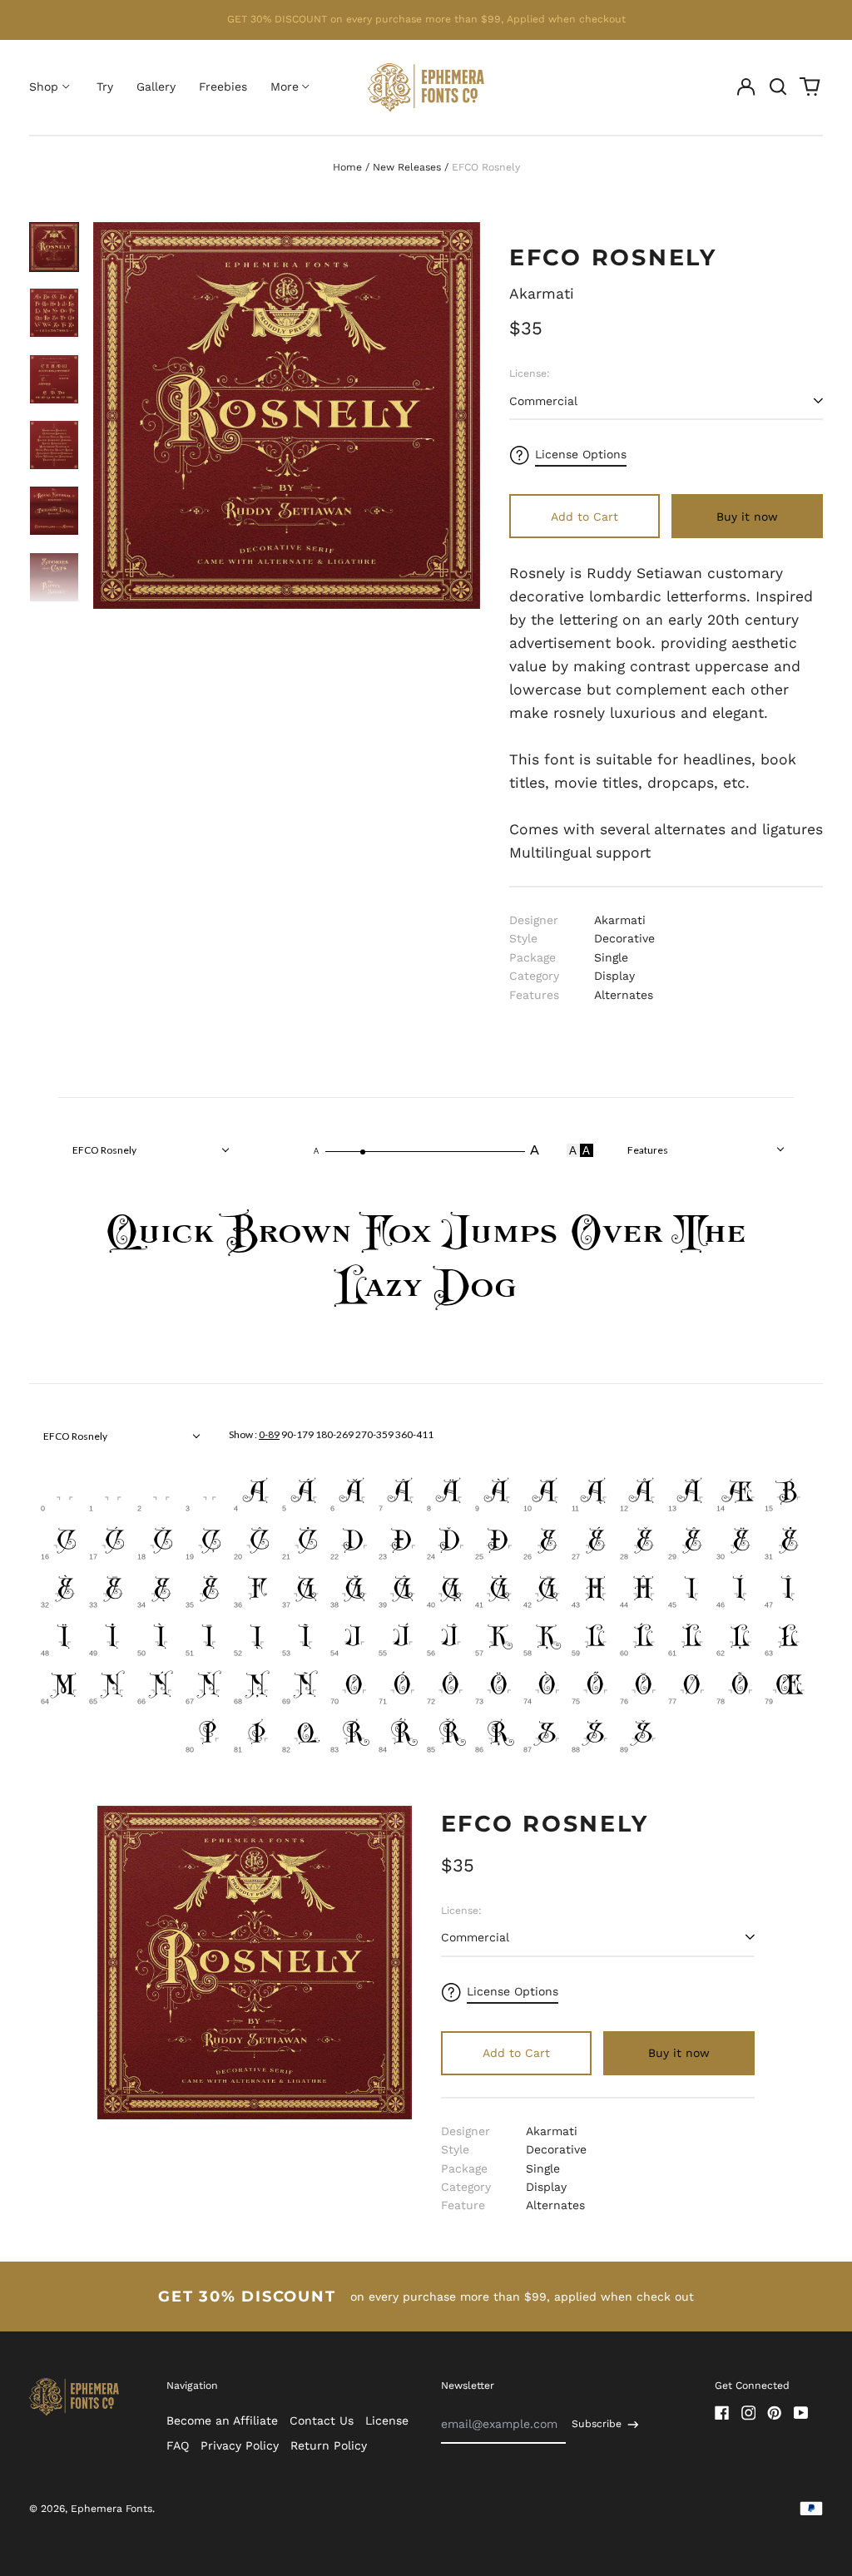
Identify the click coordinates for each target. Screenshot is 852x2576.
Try (105, 87)
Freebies (223, 87)
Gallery (156, 87)
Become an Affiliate (222, 2420)
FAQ (178, 2445)
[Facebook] (722, 2413)
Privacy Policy (240, 2445)
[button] (778, 87)
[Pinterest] (775, 2413)
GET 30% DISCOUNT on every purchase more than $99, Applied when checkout (426, 19)
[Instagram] (749, 2413)
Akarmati (542, 294)
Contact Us (322, 2420)
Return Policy (329, 2445)
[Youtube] (801, 2413)
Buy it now (747, 517)
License (387, 2420)
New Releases (407, 167)
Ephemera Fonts (111, 2509)
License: (530, 373)
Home (347, 167)
